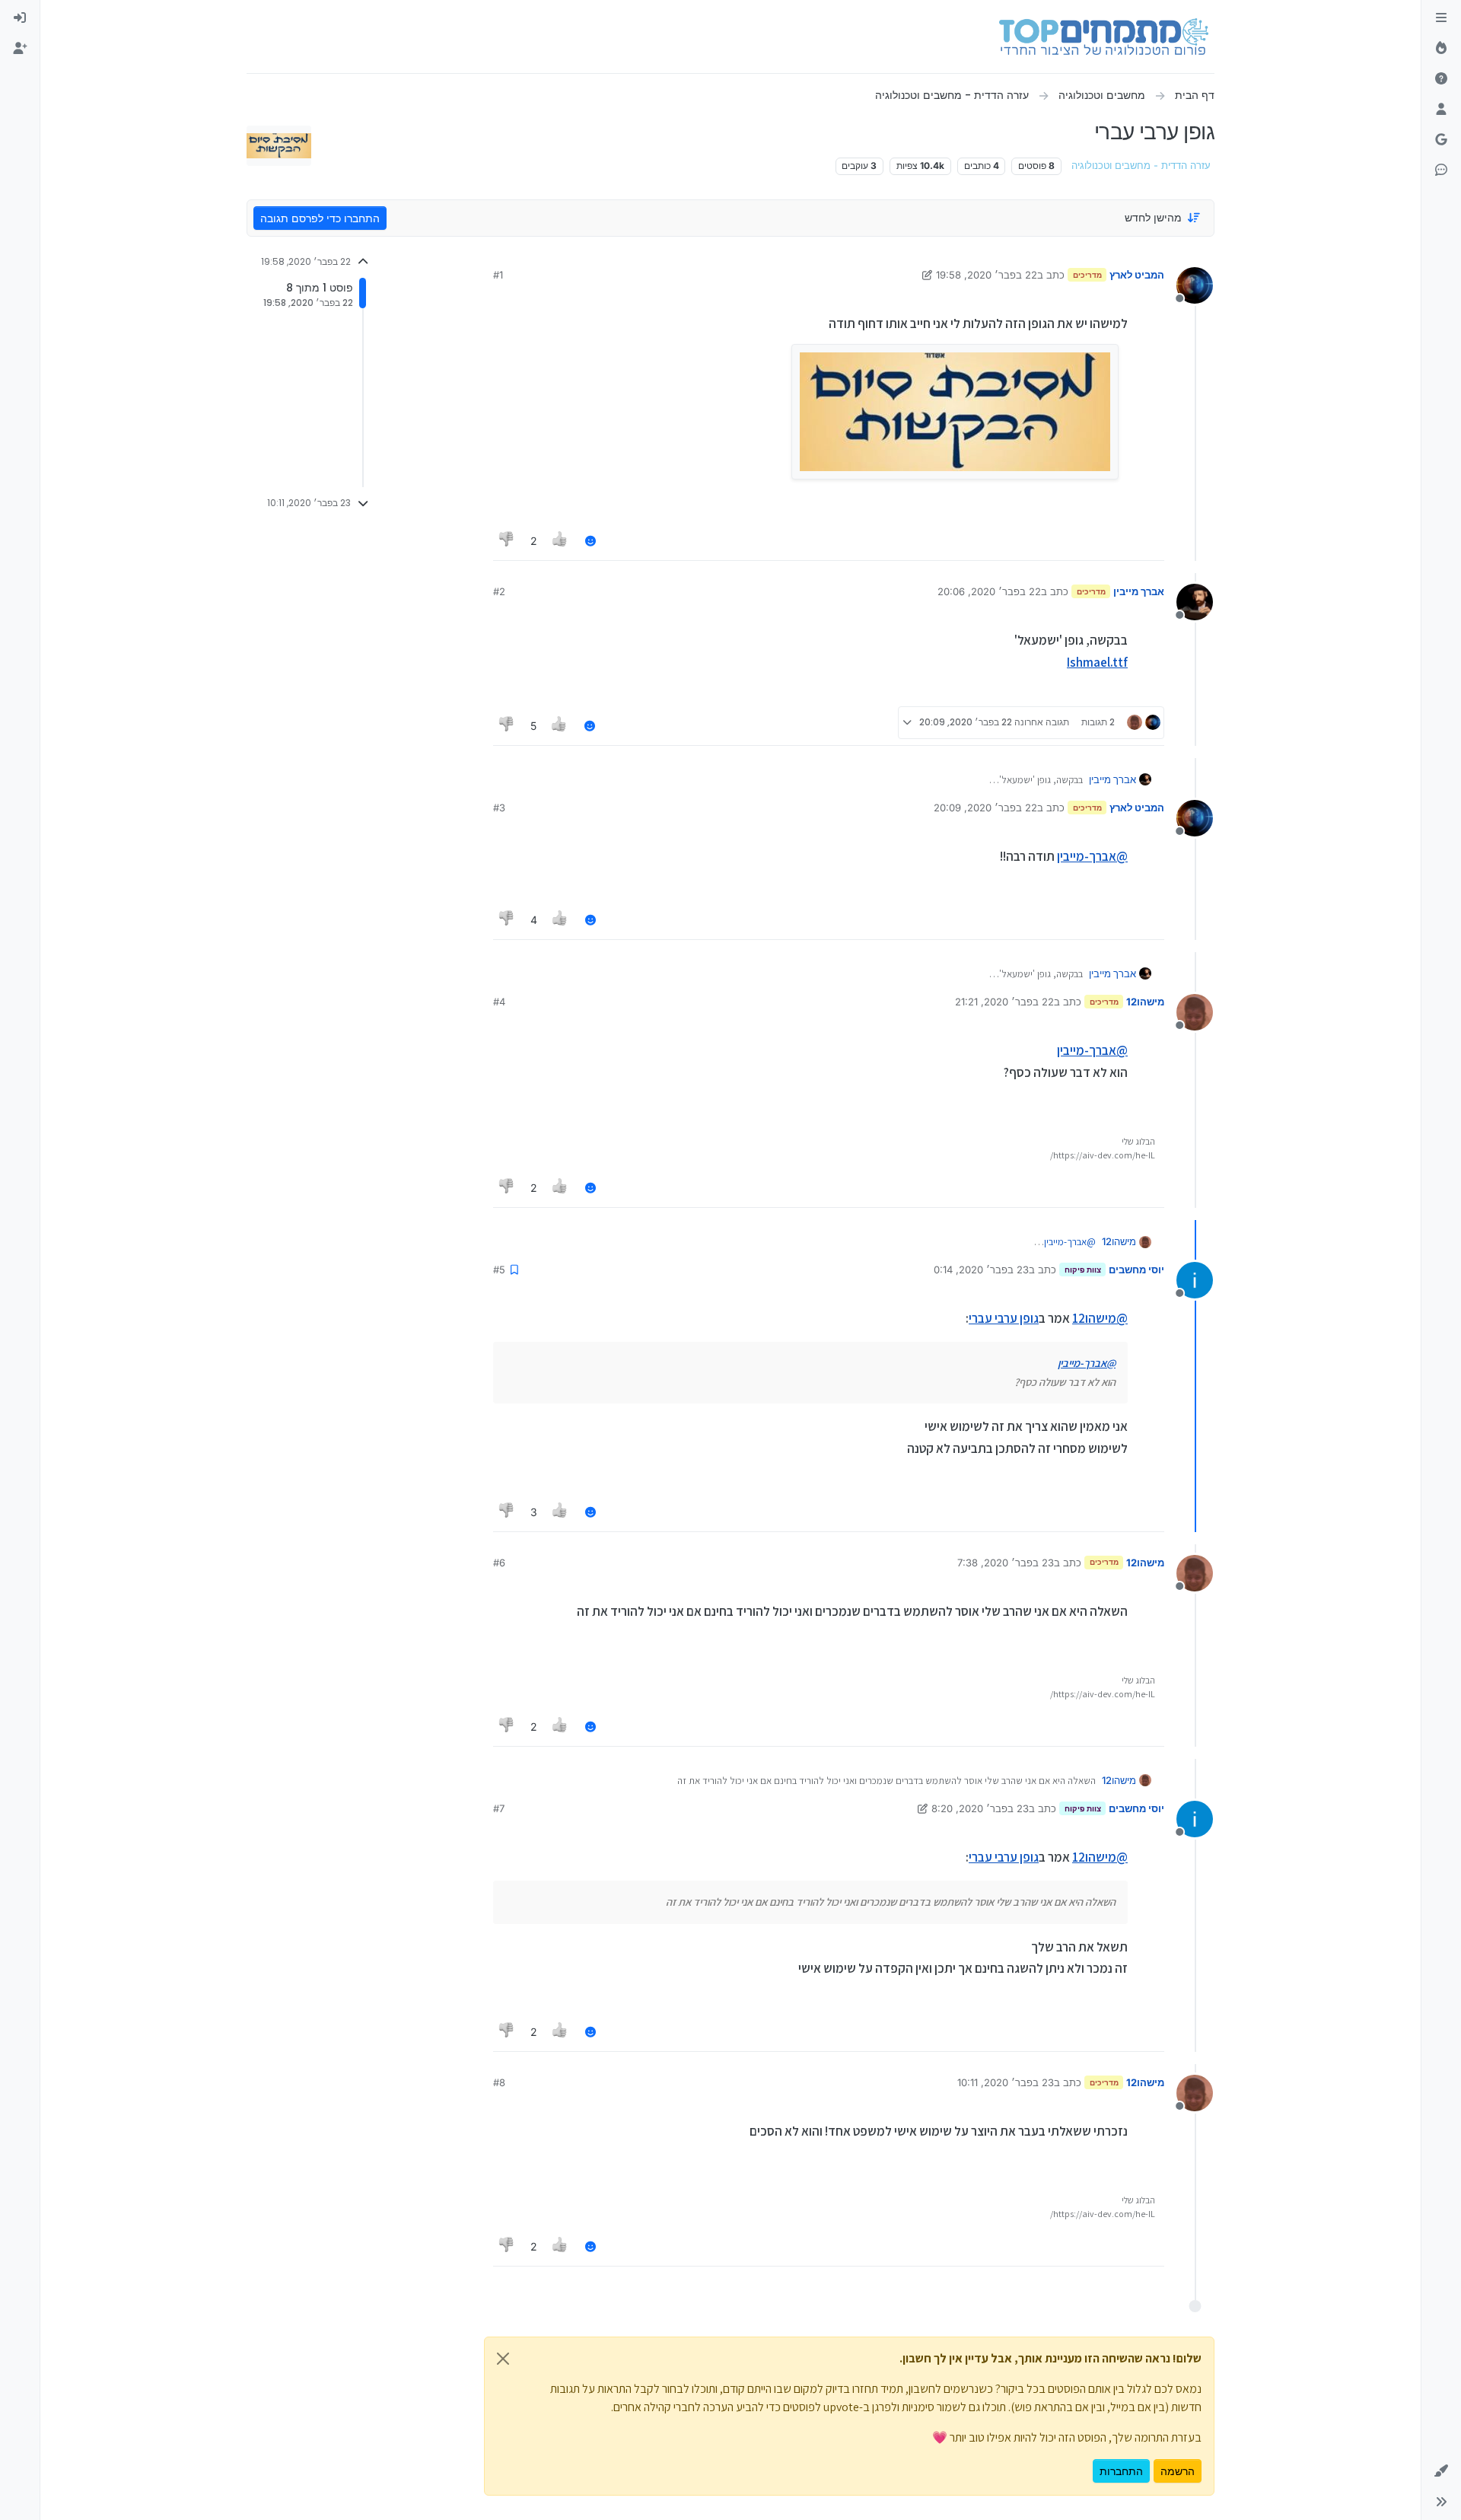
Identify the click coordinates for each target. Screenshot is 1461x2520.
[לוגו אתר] (1104, 37)
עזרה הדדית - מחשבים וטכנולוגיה (1141, 166)
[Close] (503, 2359)
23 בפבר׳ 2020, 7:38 (1006, 1563)
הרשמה (1178, 2471)
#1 (498, 275)
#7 (499, 1808)
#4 (499, 1002)
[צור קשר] (1441, 170)
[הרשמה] (20, 49)
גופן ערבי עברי (1004, 1318)
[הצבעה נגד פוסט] (507, 541)
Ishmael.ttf (1097, 662)
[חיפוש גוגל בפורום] (1441, 140)
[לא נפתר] (1441, 79)
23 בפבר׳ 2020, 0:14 (981, 1270)
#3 (499, 808)
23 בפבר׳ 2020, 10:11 (1006, 2082)
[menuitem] (20, 18)
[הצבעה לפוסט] (561, 541)
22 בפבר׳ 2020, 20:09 (985, 808)
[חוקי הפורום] (1441, 18)
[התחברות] (20, 18)
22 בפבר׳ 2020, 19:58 (987, 275)
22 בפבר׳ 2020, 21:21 (1004, 1002)
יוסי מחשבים (1136, 1270)
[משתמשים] (1441, 110)
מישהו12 (1145, 1002)
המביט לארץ (1137, 275)
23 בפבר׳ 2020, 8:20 (980, 1808)
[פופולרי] (1441, 49)
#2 (499, 591)
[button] (1441, 2471)
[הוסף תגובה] (590, 541)
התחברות (1121, 2471)
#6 (499, 1563)
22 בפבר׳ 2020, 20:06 (989, 591)
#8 (499, 2082)
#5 (499, 1270)
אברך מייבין (1139, 591)
